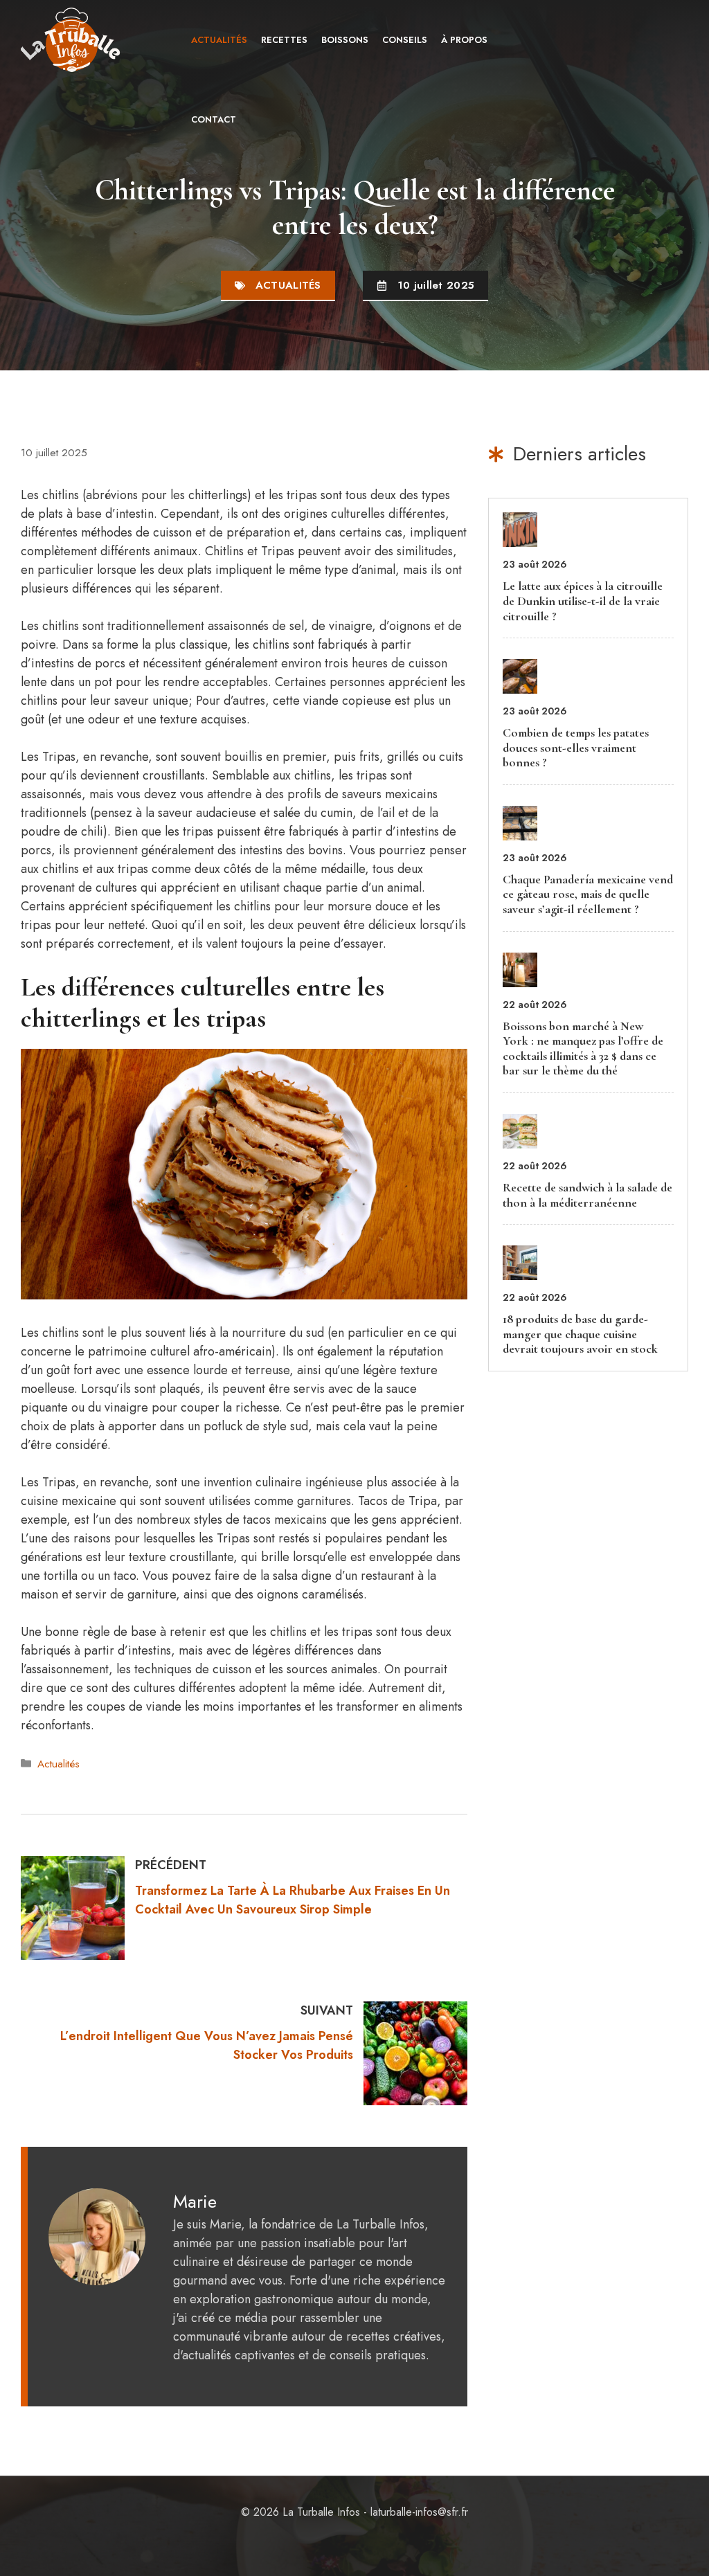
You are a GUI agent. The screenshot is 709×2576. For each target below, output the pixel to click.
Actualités (219, 40)
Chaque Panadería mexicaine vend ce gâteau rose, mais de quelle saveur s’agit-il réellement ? (588, 894)
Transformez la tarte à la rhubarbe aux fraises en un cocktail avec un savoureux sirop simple (293, 1900)
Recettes (284, 40)
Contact (214, 119)
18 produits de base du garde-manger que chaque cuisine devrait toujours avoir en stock (580, 1334)
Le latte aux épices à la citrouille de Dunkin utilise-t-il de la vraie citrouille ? (583, 601)
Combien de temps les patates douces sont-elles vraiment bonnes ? (576, 747)
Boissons (345, 40)
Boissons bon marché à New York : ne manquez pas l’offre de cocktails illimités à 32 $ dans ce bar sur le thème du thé (583, 1048)
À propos (464, 40)
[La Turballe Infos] (72, 40)
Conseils (405, 40)
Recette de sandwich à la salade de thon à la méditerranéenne (587, 1195)
